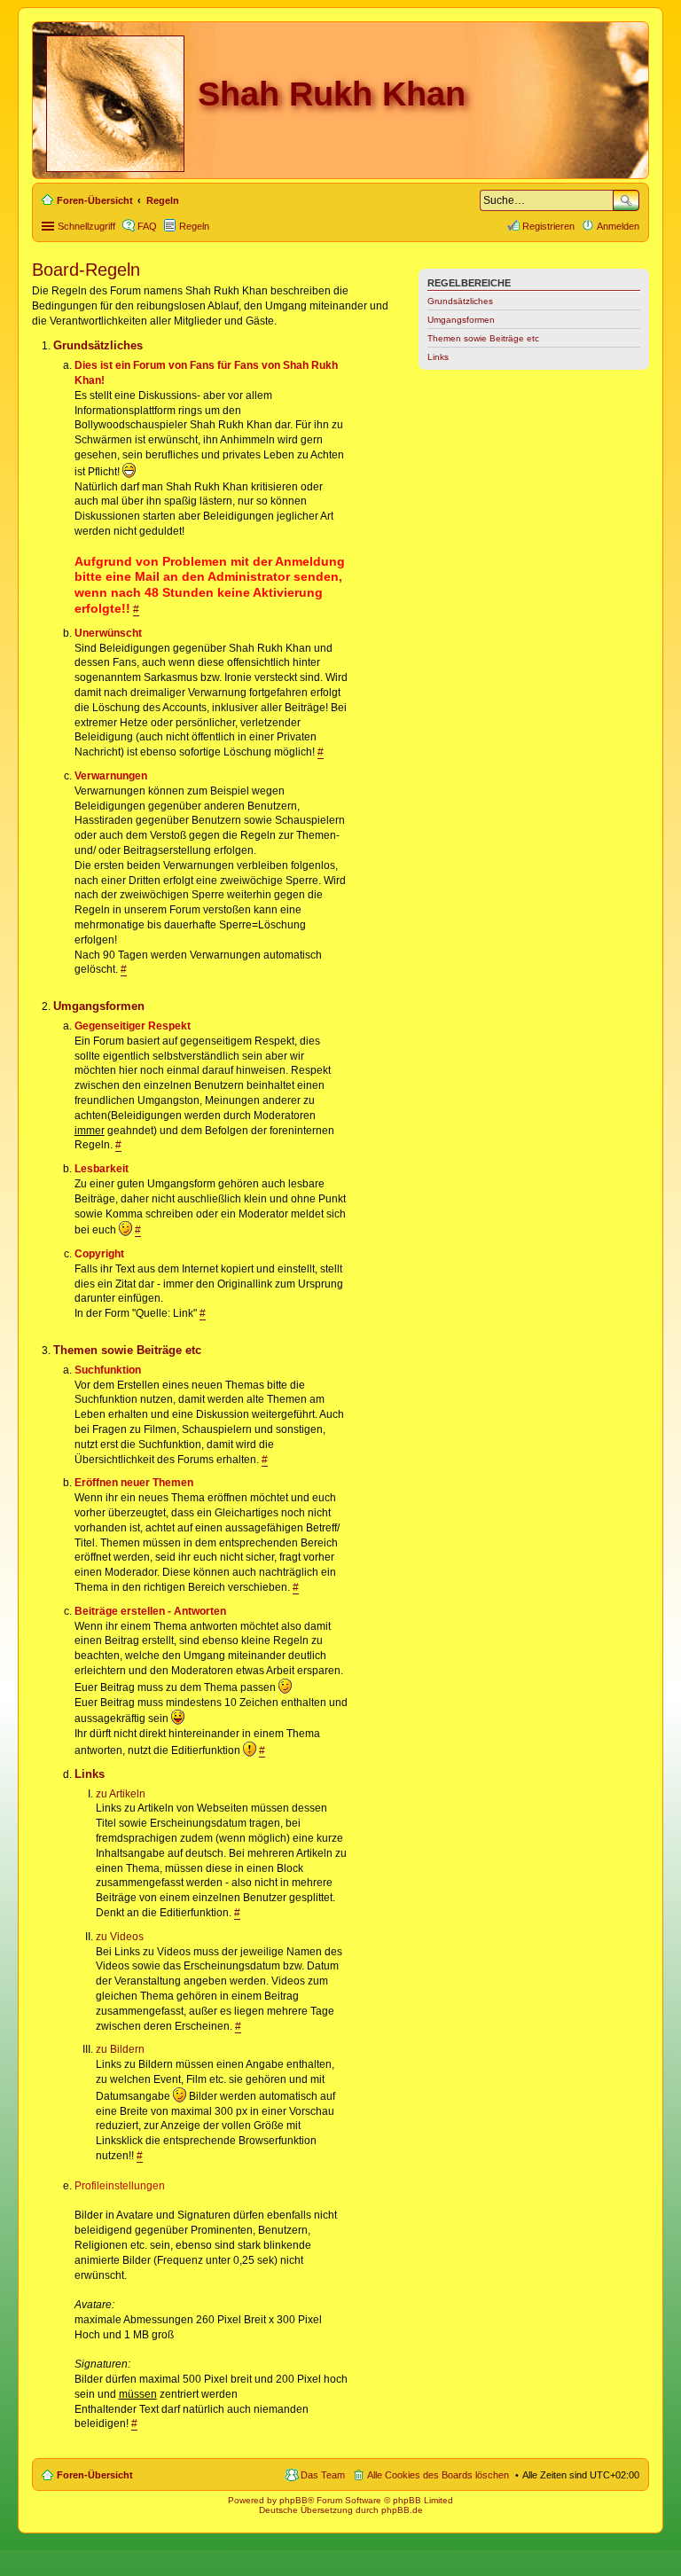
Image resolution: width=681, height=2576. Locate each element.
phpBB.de (402, 2510)
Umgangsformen (461, 320)
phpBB (294, 2500)
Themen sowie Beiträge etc (483, 338)
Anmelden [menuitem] (618, 226)
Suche (626, 200)
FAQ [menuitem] (147, 226)
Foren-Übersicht (95, 2475)
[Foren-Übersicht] (117, 100)
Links (438, 357)
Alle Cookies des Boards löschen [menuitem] (438, 2475)
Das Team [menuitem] (323, 2475)
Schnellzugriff (86, 226)
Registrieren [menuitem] (548, 226)
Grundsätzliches (460, 301)
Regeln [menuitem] (194, 226)
